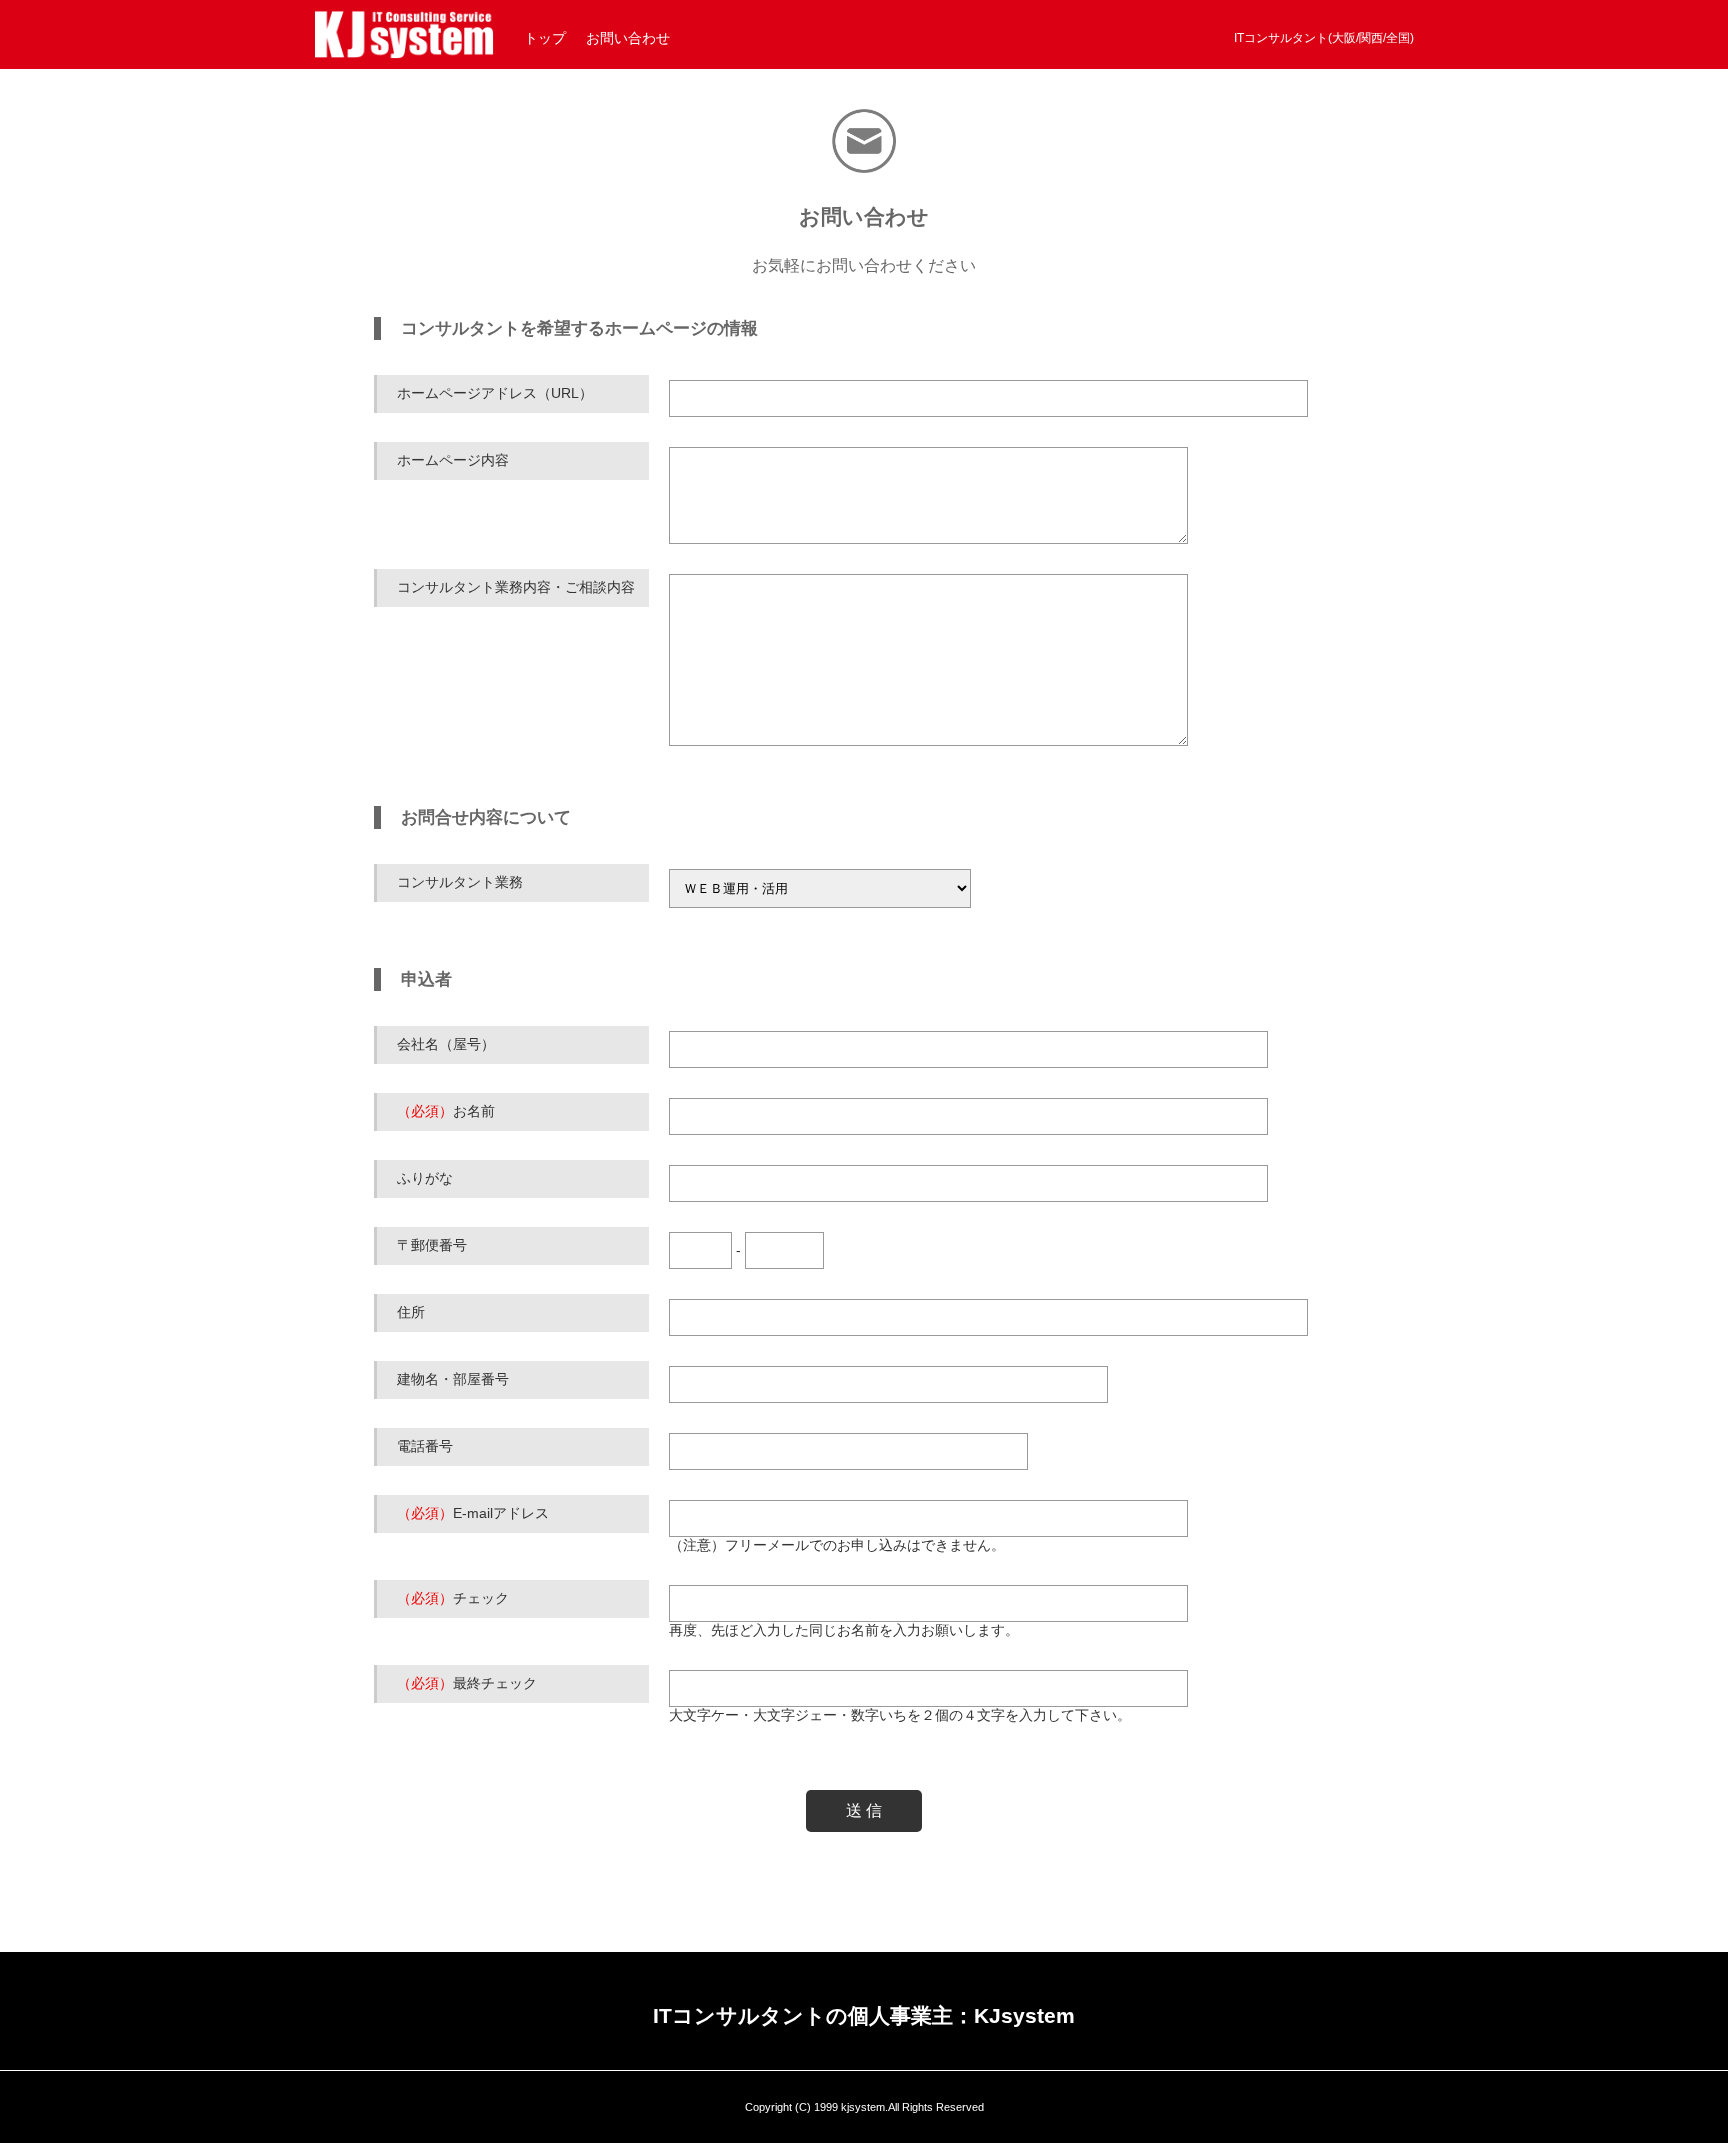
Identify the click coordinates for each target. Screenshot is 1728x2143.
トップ (545, 38)
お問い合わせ (628, 38)
